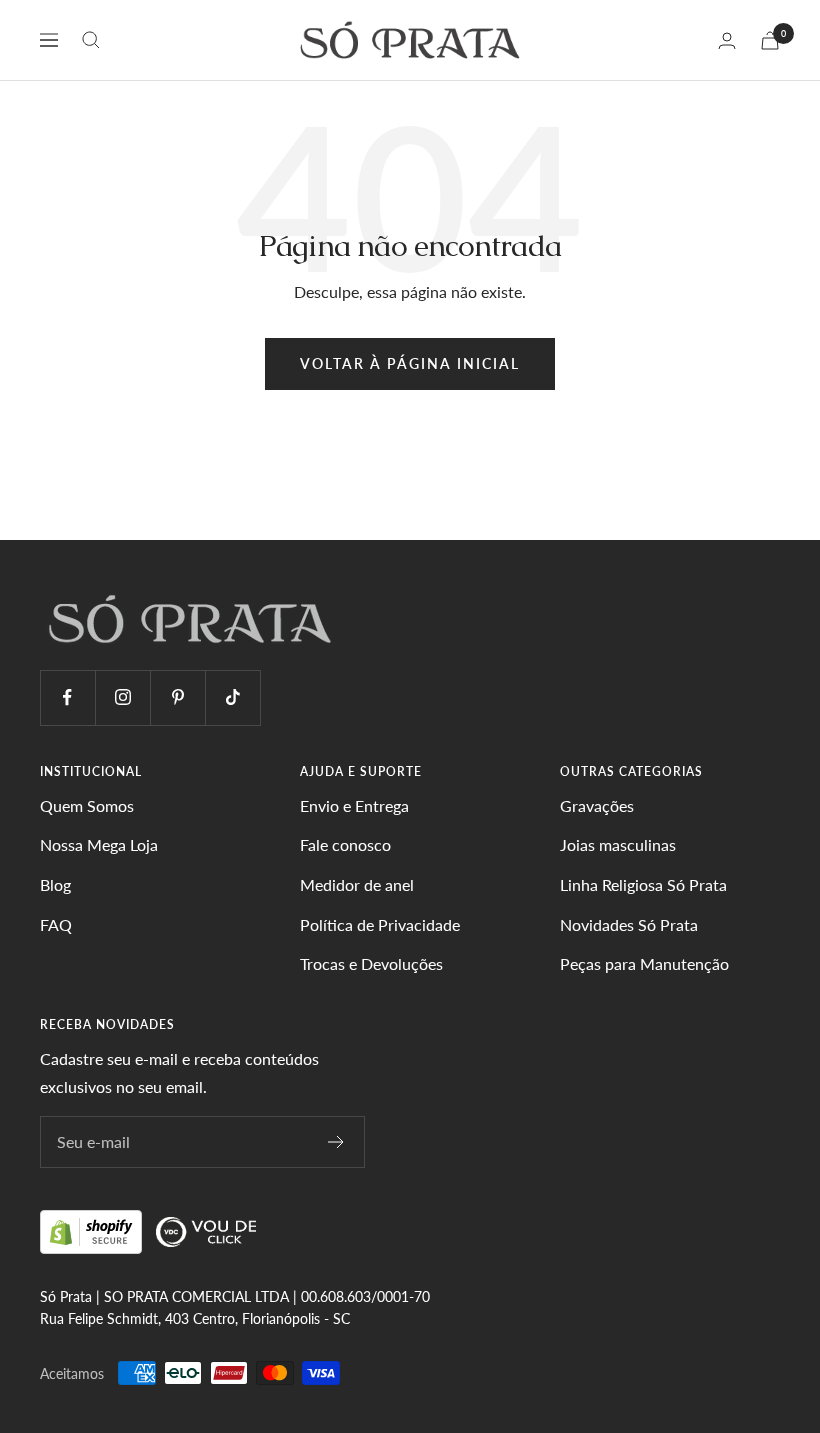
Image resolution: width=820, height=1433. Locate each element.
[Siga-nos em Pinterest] (177, 697)
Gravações (597, 805)
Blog (55, 884)
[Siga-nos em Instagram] (122, 697)
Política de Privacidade (380, 924)
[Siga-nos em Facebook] (67, 697)
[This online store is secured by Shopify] (93, 1230)
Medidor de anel (357, 884)
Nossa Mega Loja (99, 844)
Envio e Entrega (354, 805)
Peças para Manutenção (644, 963)
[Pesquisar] (91, 40)
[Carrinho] (770, 40)
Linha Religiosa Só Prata (643, 884)
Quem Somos (87, 805)
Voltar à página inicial (410, 363)
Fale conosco (345, 844)
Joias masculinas (618, 844)
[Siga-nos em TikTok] (232, 697)
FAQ (56, 924)
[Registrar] (336, 1142)
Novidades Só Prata (629, 924)
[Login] (727, 40)
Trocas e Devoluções (371, 963)
